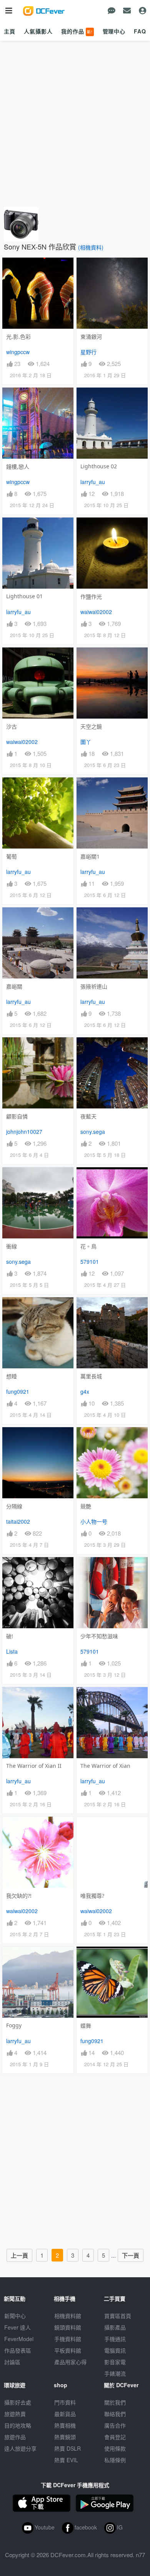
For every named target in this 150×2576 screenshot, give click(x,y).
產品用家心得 (70, 2362)
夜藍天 (88, 1116)
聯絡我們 (115, 2414)
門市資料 (65, 2402)
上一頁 (19, 2255)
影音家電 (115, 2362)
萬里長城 (91, 1376)
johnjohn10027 (24, 1132)
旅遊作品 (15, 2437)
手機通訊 (115, 2339)
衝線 (12, 1246)
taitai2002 (18, 1521)
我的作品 (77, 31)
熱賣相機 (65, 2425)
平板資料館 (68, 2350)
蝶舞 (86, 2026)
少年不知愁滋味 (99, 1636)
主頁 (10, 31)
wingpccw (18, 352)
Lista (12, 1651)
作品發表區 (18, 2350)
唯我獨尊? (92, 1896)
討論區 (12, 2362)
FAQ (140, 31)
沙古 (12, 726)
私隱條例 (115, 2460)
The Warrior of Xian (105, 1766)
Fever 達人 (17, 2327)
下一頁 (131, 2255)
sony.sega (93, 1132)
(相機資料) (91, 247)
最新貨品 (65, 2414)
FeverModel (19, 2339)
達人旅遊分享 (20, 2448)
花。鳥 (88, 1246)
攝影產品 (115, 2327)
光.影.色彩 (18, 337)
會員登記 (115, 2437)
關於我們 (115, 2402)
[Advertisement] (75, 124)
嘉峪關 (14, 986)
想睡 (12, 1376)
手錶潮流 (115, 2373)
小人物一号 (94, 1521)
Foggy (14, 2025)
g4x (85, 1391)
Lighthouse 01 (24, 596)
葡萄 (12, 856)
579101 (90, 1261)
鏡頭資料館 (68, 2327)
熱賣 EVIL (66, 2460)
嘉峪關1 (90, 856)
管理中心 (114, 31)
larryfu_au (93, 482)
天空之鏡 (91, 726)
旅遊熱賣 (15, 2414)
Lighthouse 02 (99, 466)
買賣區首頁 (118, 2316)
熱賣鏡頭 (65, 2437)
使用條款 (115, 2448)
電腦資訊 (115, 2350)
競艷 (86, 1506)
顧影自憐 (17, 1116)
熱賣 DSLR (67, 2448)
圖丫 (86, 742)
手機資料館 (68, 2339)
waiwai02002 (96, 612)
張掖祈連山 (94, 986)
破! (10, 1636)
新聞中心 (15, 2316)
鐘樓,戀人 (18, 467)
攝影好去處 (18, 2402)
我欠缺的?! (19, 1896)
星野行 (88, 352)
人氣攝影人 (38, 31)
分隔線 (14, 1506)
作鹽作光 (91, 597)
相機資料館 (68, 2316)
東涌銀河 (91, 337)
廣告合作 (115, 2425)
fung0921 (18, 1391)
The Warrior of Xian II (34, 1766)
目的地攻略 (18, 2425)
